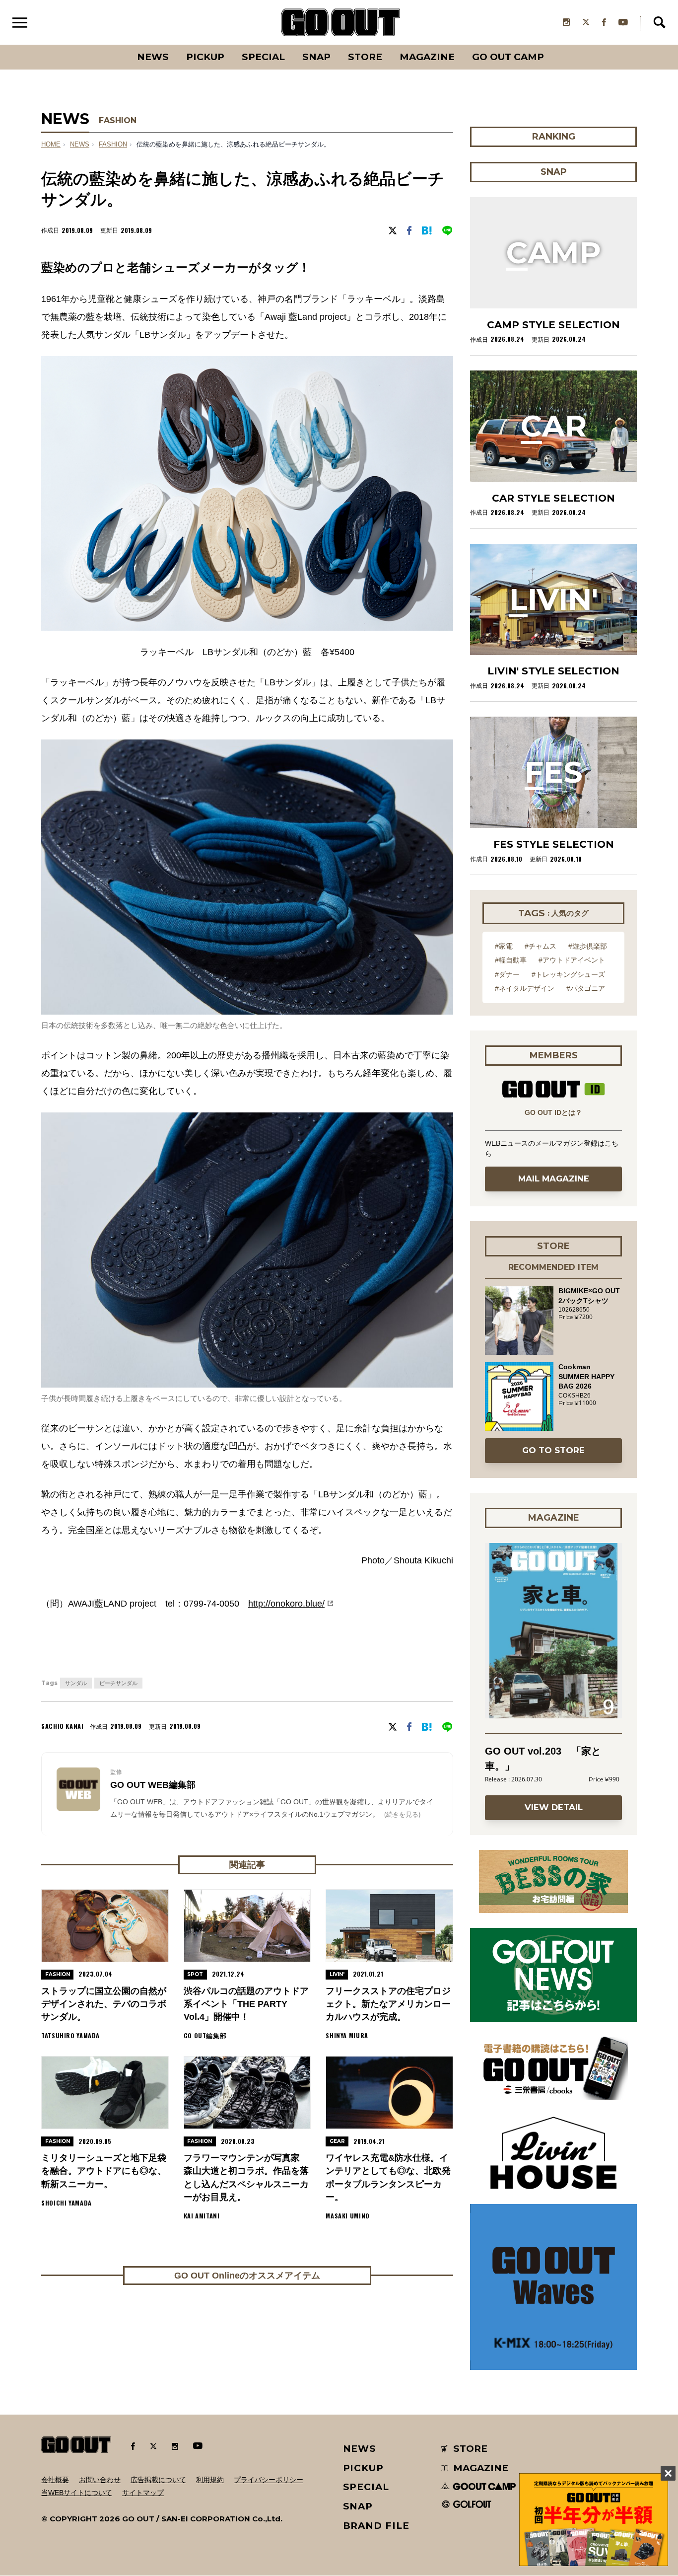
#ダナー (507, 974)
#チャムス (541, 946)
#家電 (504, 946)
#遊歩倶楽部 (588, 946)
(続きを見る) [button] (402, 1814)
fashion (113, 145)
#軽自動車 (511, 960)
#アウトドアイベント (572, 960)
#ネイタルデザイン (525, 988)
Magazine (427, 57)
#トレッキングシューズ (568, 974)
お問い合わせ (100, 2480)
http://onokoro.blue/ (286, 1604)
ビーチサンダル (118, 1683)
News (153, 57)
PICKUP (205, 57)
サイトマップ (143, 2493)
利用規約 (210, 2480)
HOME (51, 145)
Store (365, 57)
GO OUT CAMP (508, 57)
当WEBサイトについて (77, 2493)
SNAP (316, 57)
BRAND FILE (376, 2526)
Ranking (553, 45)
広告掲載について (158, 2480)
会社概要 (55, 2480)
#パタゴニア (586, 988)
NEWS (80, 145)
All (116, 45)
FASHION (118, 120)
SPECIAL (263, 57)
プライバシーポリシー (269, 2480)
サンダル (76, 1683)
